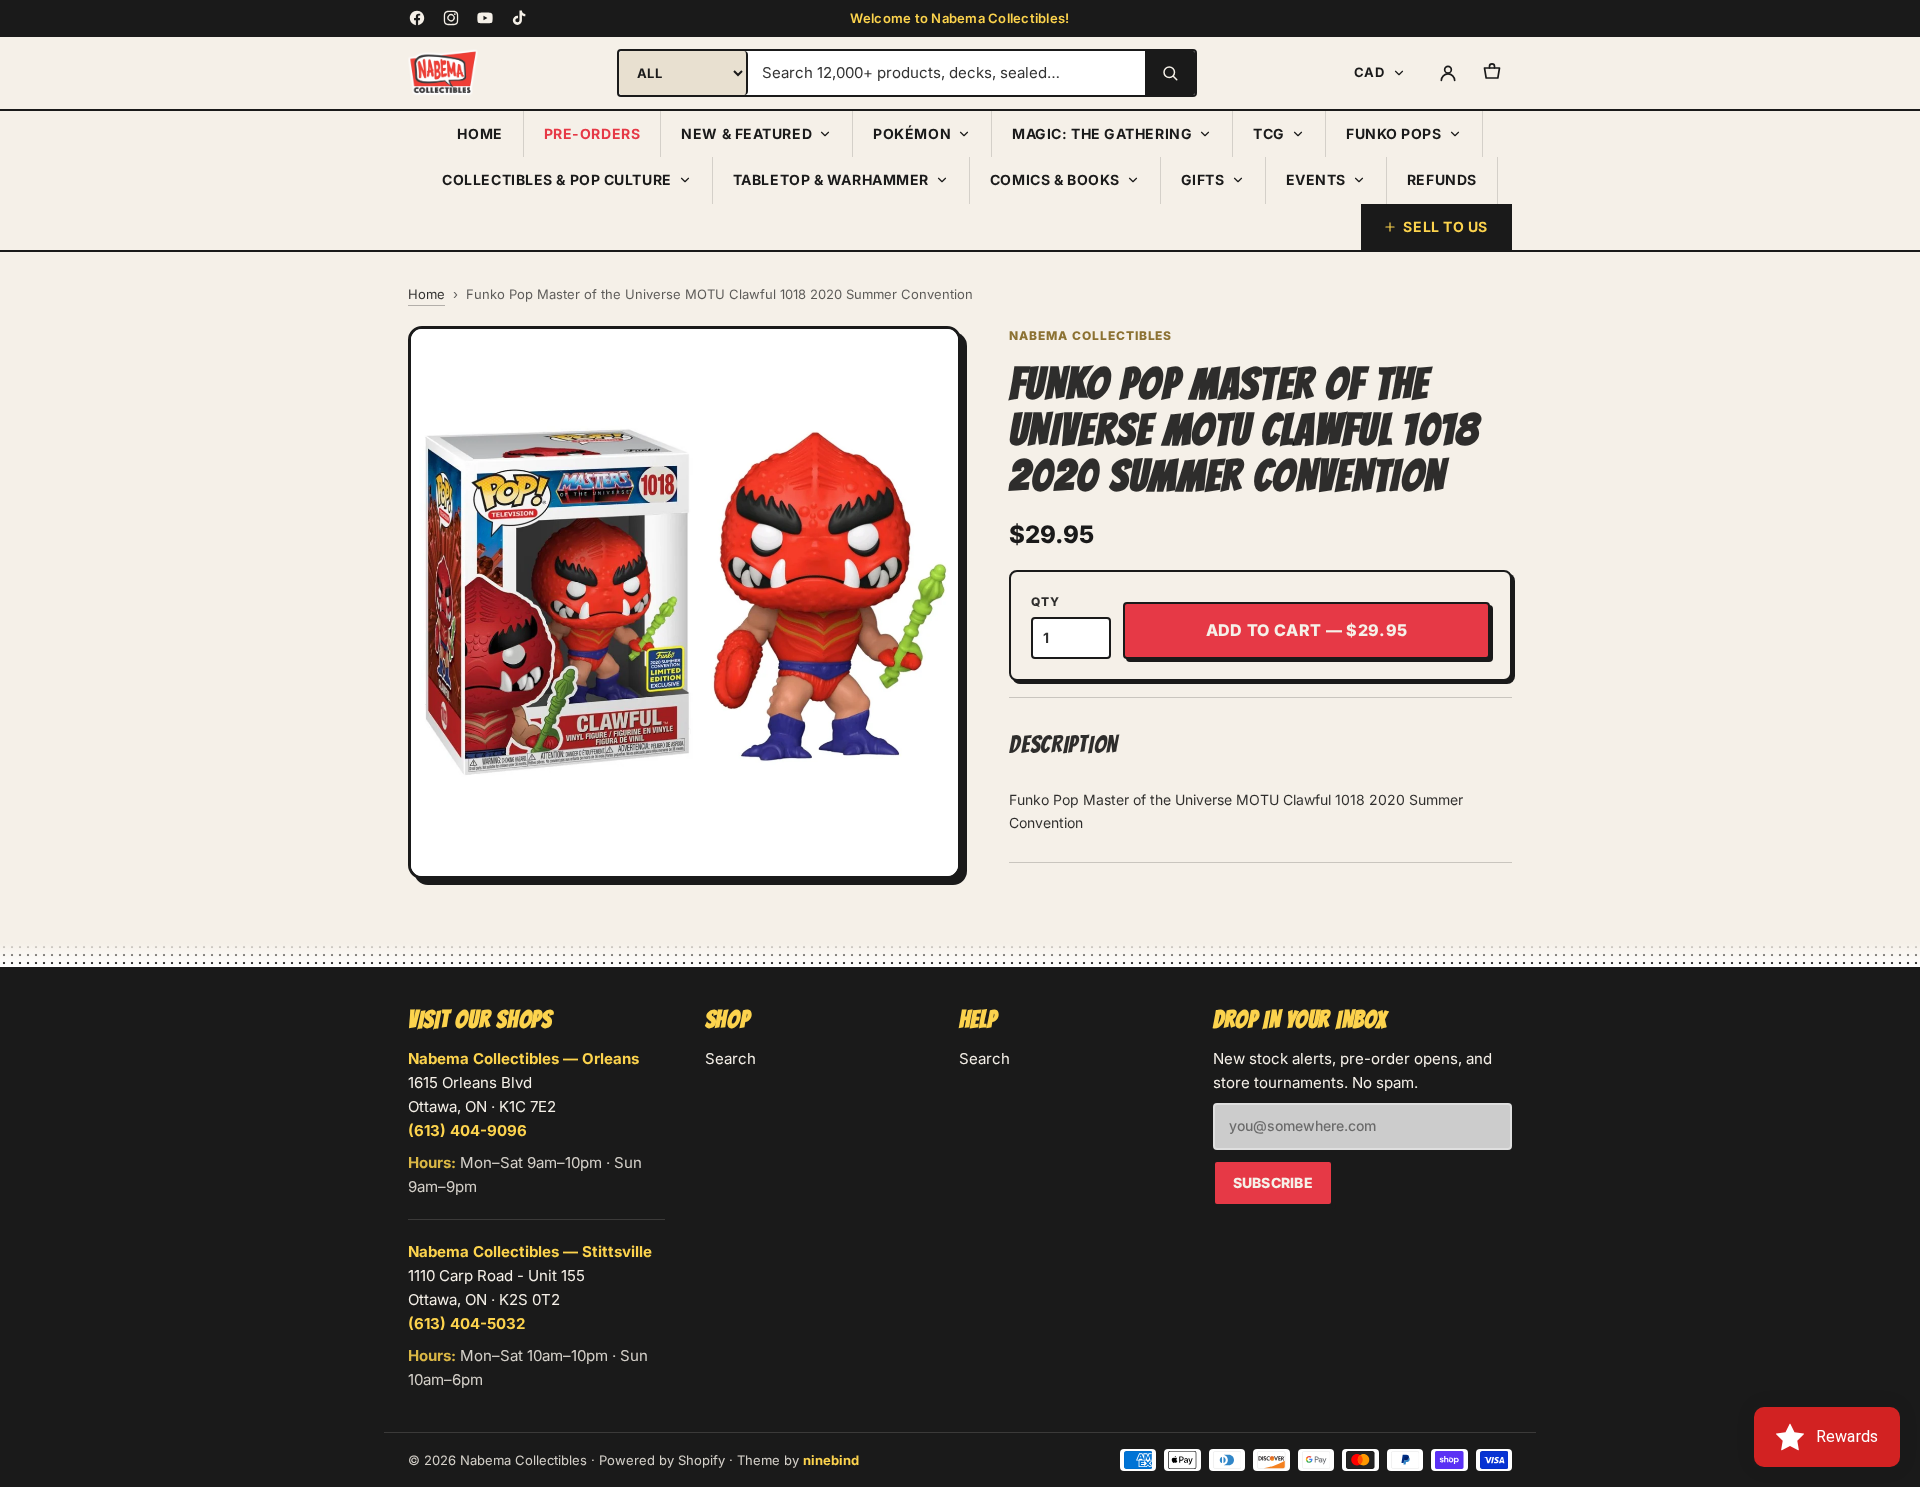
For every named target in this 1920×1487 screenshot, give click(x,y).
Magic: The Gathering (1102, 133)
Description (1063, 744)
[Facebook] (417, 18)
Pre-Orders (592, 133)
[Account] (1448, 73)
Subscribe (1273, 1182)
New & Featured (746, 133)
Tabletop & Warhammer (831, 179)
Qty (1045, 601)
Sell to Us (1445, 226)
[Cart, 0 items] (1492, 73)
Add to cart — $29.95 (1306, 630)
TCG (1269, 133)
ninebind (831, 1460)
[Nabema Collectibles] (443, 73)
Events (1316, 179)
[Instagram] (451, 18)
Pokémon (912, 133)
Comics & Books (1055, 179)
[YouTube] (485, 18)
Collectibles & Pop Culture (557, 179)
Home (479, 133)
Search (730, 1058)
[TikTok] (519, 18)
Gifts (1203, 179)
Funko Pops (1394, 133)
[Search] (1170, 73)
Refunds (1442, 179)
